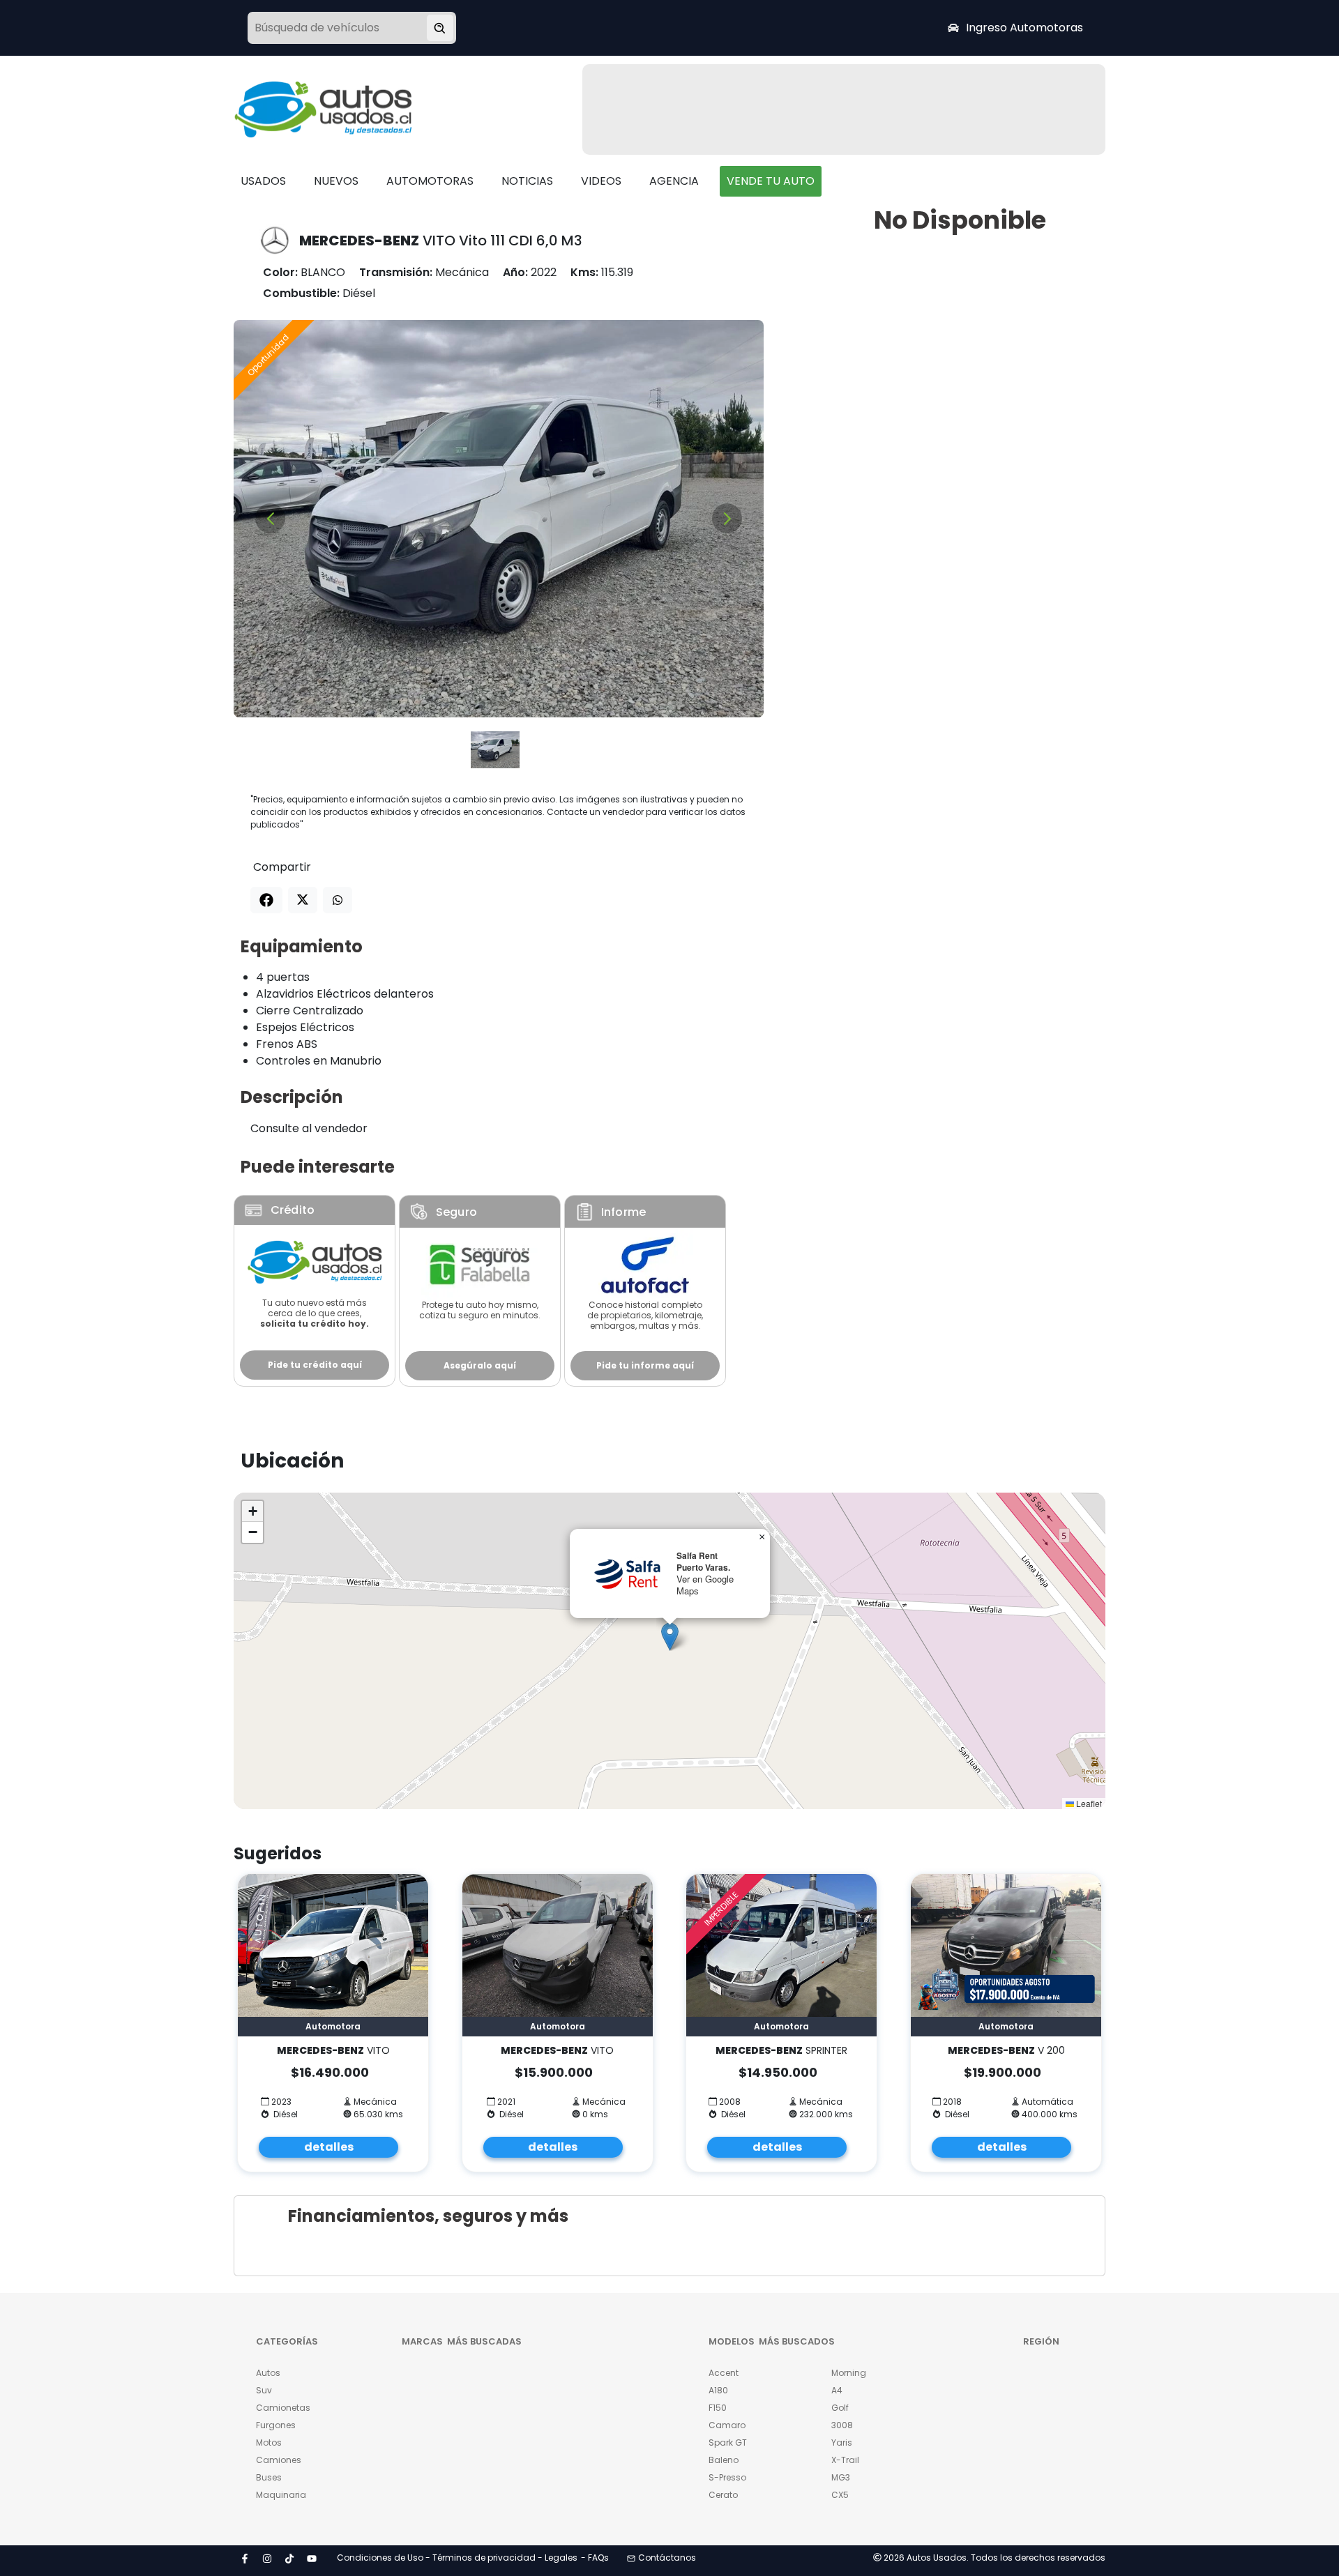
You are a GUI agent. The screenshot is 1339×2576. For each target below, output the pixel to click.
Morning (849, 2373)
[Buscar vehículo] (440, 28)
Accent (724, 2373)
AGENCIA (674, 181)
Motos (269, 2442)
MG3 (841, 2477)
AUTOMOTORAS (430, 181)
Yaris (842, 2442)
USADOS (263, 181)
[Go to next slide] (727, 518)
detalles (329, 2147)
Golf (840, 2408)
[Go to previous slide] (270, 518)
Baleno (724, 2460)
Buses (269, 2477)
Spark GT (728, 2442)
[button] (670, 1637)
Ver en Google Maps (705, 1585)
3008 (842, 2425)
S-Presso (727, 2477)
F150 (718, 2408)
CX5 (840, 2495)
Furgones (276, 2425)
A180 (718, 2390)
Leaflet (1088, 1803)
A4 (837, 2390)
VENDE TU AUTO (771, 181)
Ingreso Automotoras (1024, 28)
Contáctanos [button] (667, 2558)
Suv (264, 2390)
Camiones (279, 2460)
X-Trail (845, 2460)
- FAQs (595, 2558)
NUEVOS (336, 181)
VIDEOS (601, 181)
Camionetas (283, 2408)
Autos (268, 2373)
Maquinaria (281, 2495)
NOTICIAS (527, 181)
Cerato (723, 2495)
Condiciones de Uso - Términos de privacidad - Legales (457, 2558)
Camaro (727, 2425)
